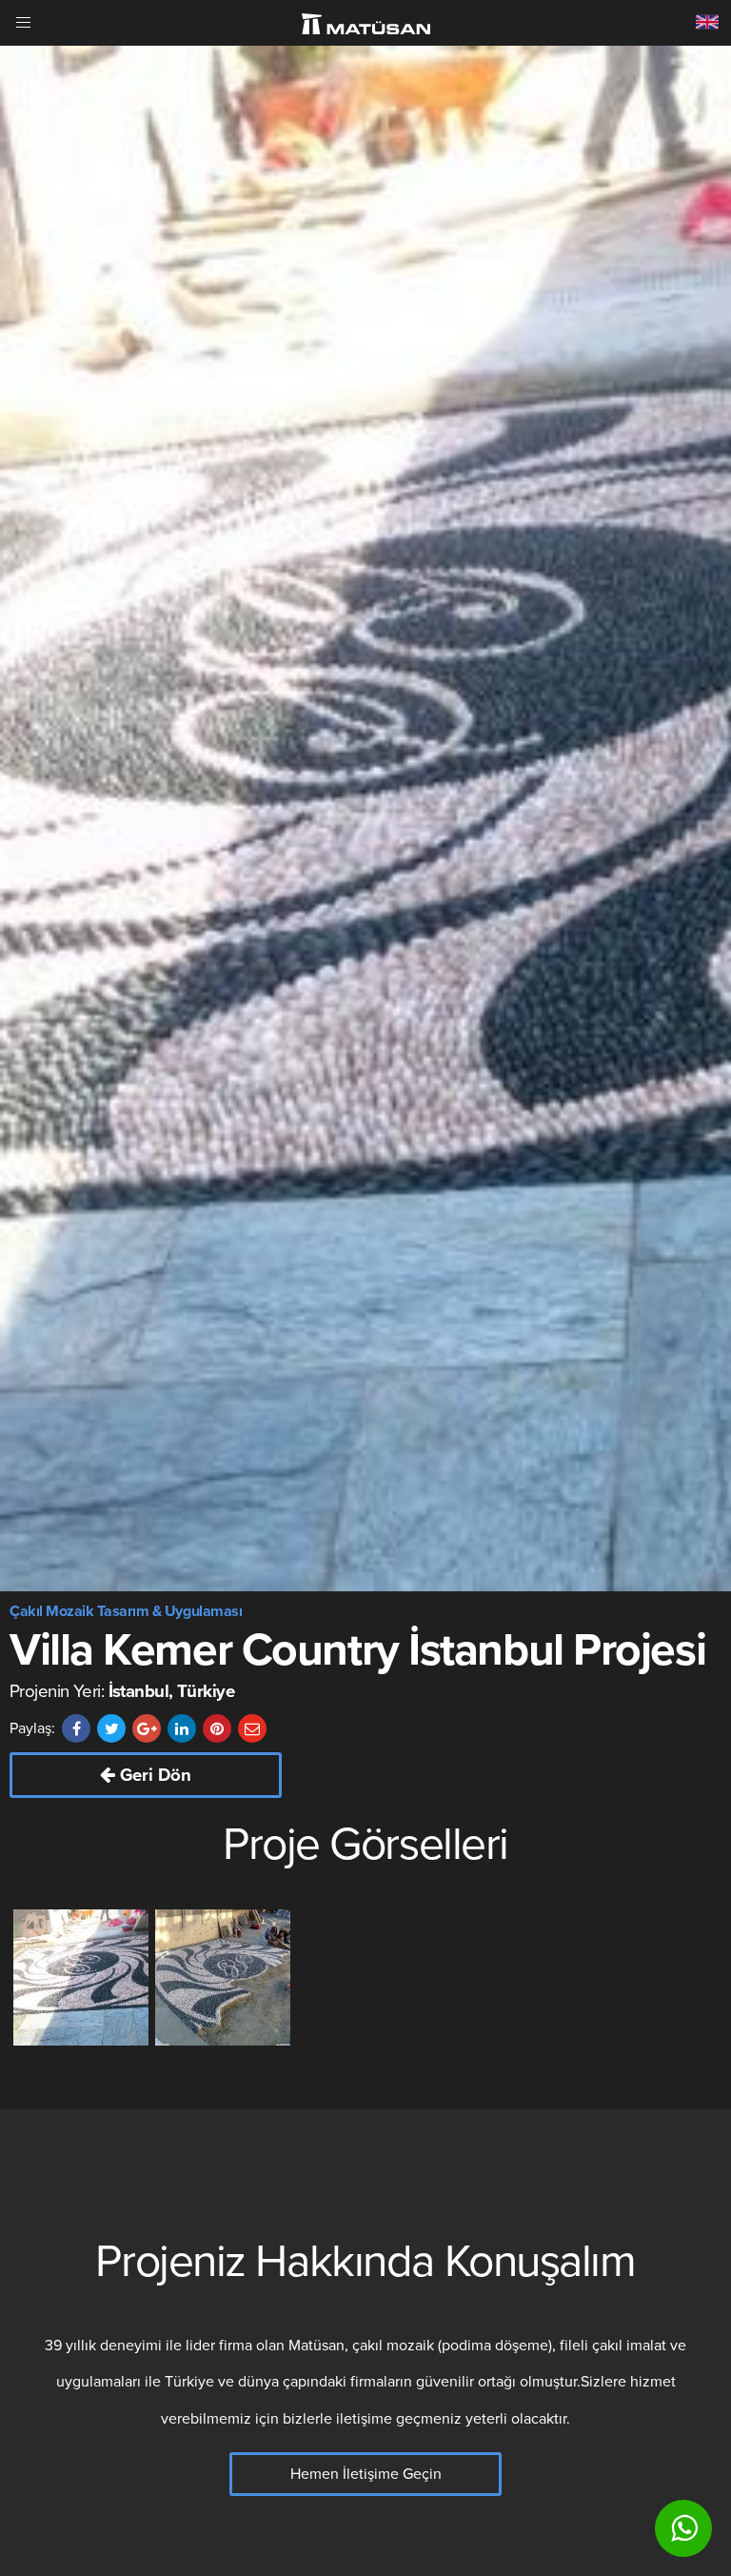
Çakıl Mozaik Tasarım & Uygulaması (126, 1611)
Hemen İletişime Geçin (366, 2474)
